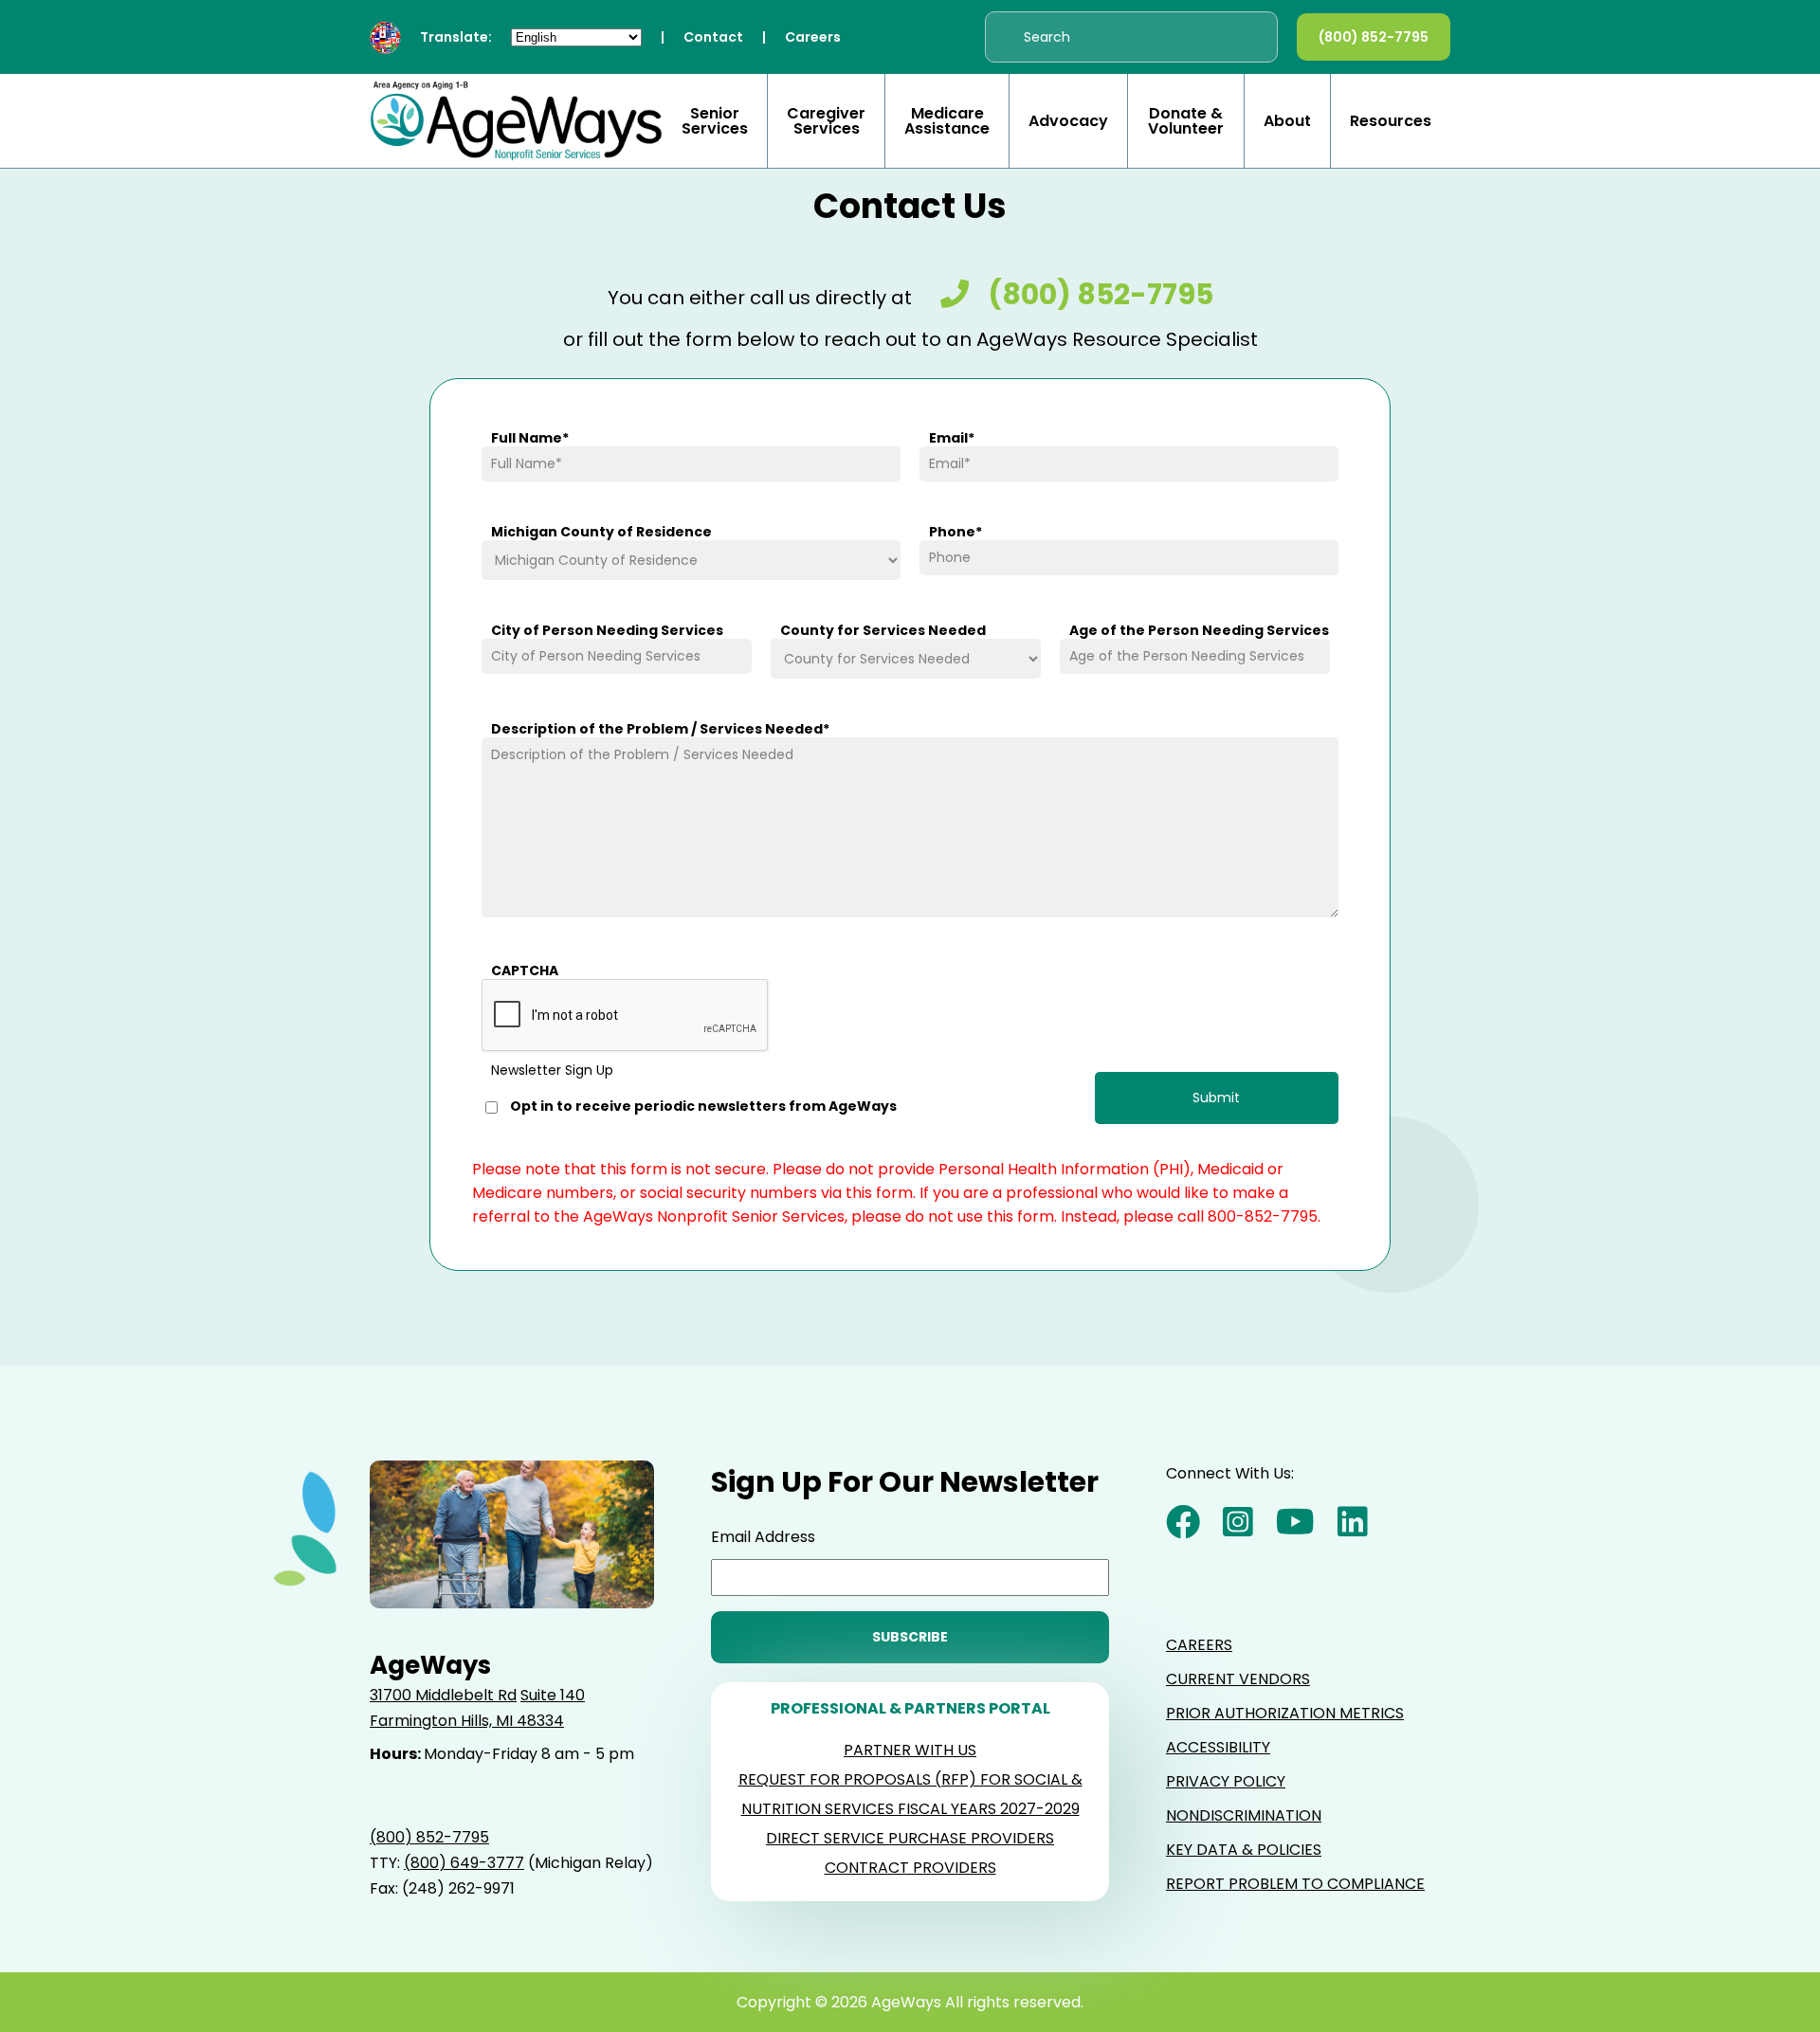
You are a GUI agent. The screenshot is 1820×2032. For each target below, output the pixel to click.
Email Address (763, 1537)
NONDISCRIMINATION (1244, 1815)
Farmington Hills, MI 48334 (467, 1721)
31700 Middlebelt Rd (443, 1695)
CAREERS (1199, 1645)
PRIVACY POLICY (1226, 1781)
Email (952, 438)
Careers (813, 37)
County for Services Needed (883, 630)
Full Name (530, 438)
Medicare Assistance (947, 121)
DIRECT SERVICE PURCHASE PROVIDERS (910, 1838)
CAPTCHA (525, 971)
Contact (713, 37)
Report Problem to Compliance (1295, 1884)
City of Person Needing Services (607, 630)
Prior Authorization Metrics (1285, 1713)
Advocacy (1068, 121)
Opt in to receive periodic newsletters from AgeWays (703, 1107)
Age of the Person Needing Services (1199, 630)
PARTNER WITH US (910, 1750)
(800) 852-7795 (1374, 37)
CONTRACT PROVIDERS (910, 1868)
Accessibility (1218, 1747)
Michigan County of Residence (601, 532)
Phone (955, 532)
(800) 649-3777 (464, 1863)
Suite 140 (553, 1695)
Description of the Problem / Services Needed (660, 729)
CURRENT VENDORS (1238, 1679)
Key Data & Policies (1244, 1850)
